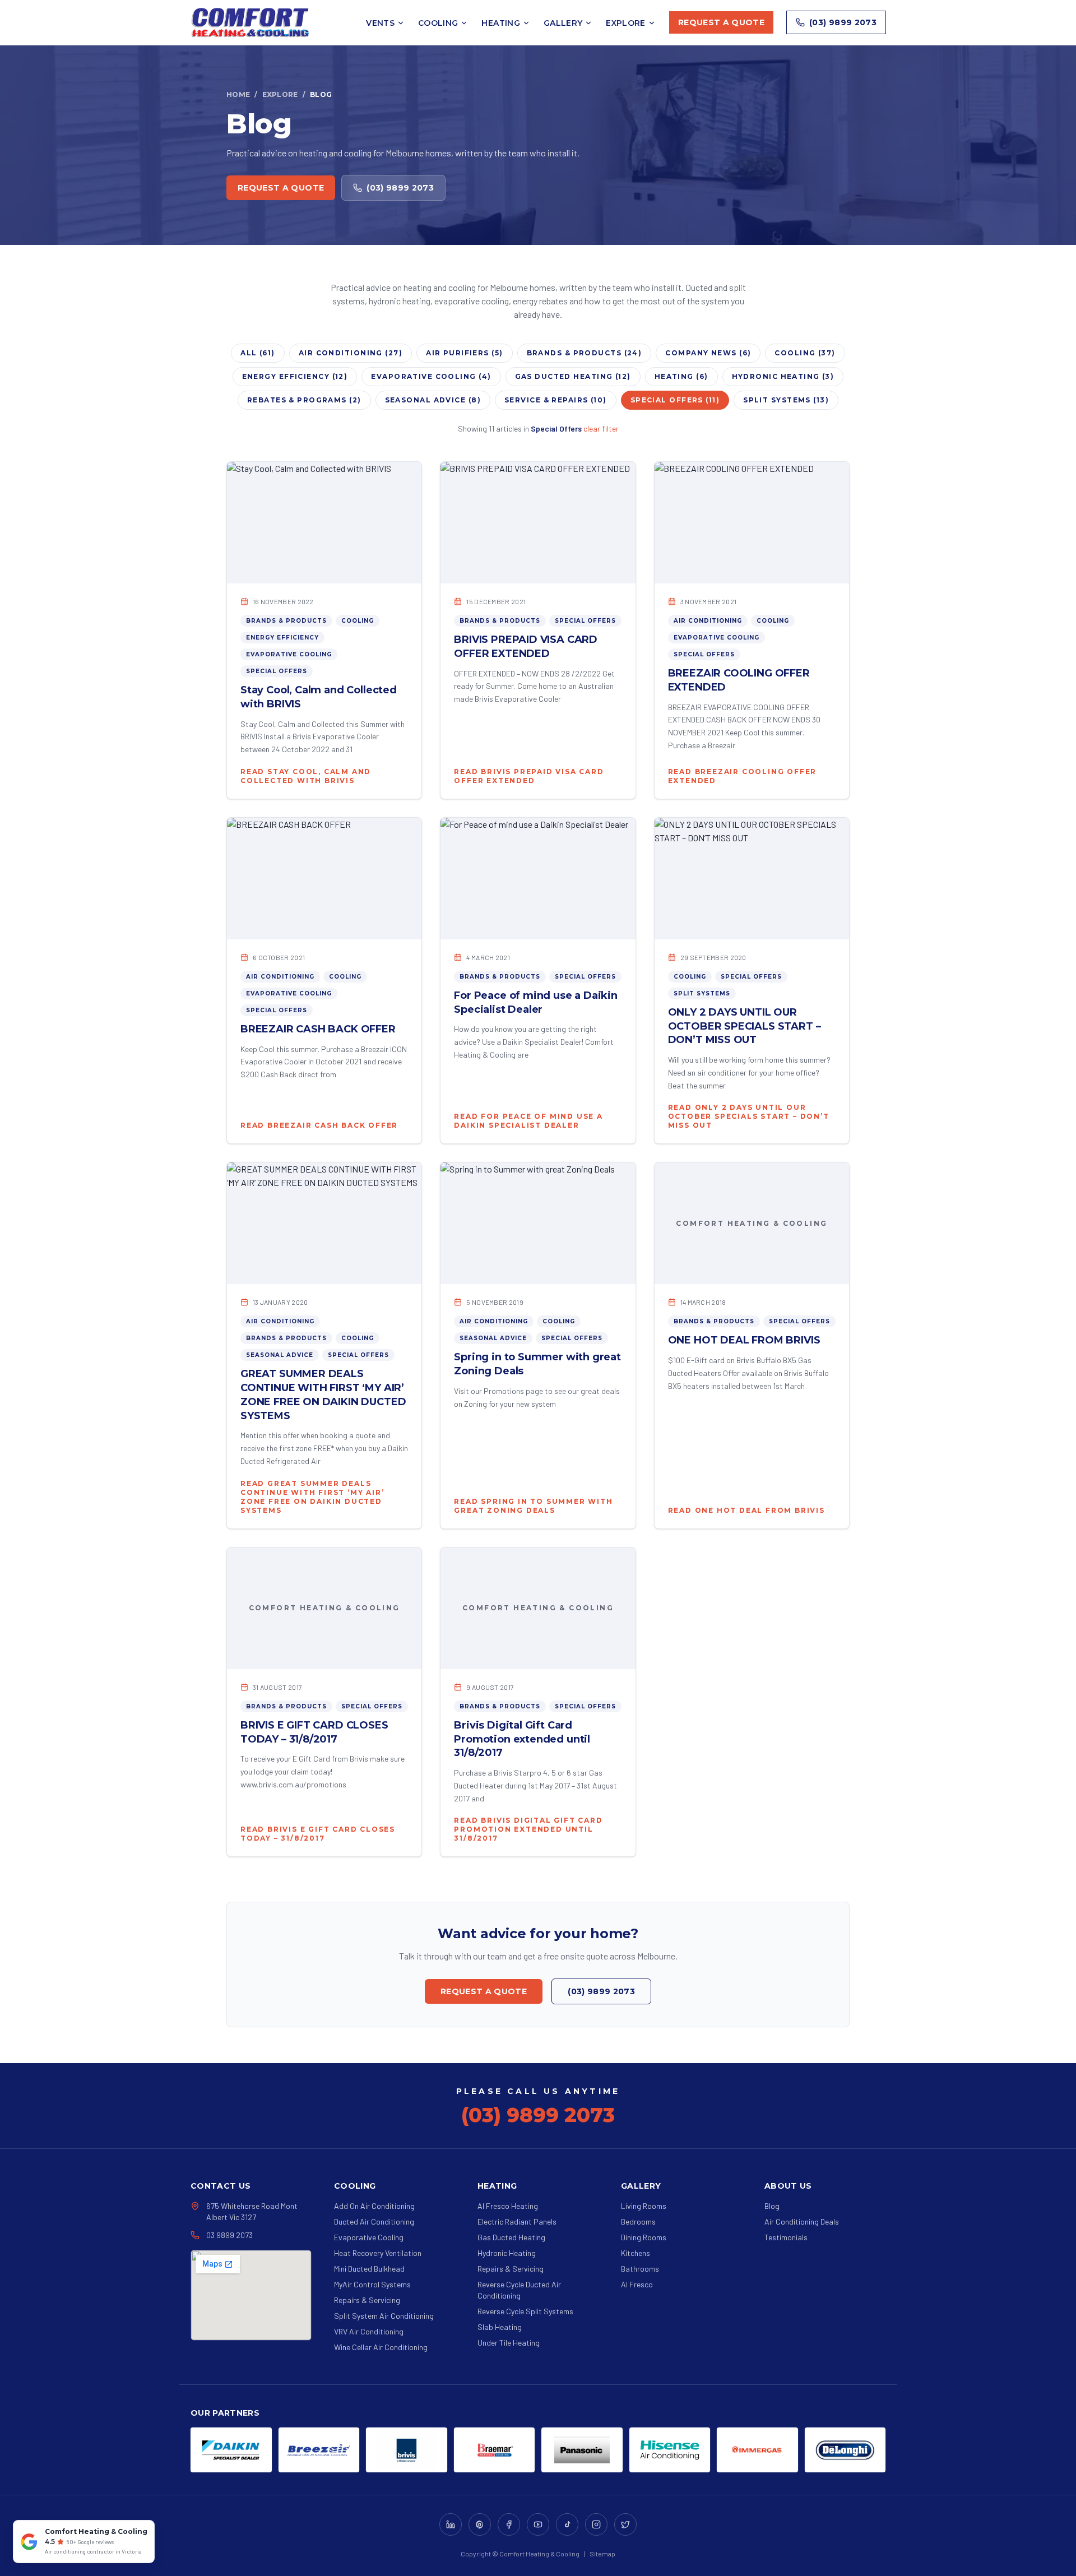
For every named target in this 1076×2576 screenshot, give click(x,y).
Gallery (563, 23)
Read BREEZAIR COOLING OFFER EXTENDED (743, 776)
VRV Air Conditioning (369, 2331)
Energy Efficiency (282, 638)
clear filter (601, 428)
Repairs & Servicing (367, 2300)
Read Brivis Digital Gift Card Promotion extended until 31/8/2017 (528, 1829)
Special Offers (277, 671)
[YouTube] (538, 2524)
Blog (772, 2206)
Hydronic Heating (507, 2253)
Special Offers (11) (675, 400)
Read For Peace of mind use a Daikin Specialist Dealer (528, 1121)
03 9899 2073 (229, 2235)
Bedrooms (638, 2221)
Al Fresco (637, 2284)
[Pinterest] (480, 2524)
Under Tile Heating (509, 2343)
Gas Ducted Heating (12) (573, 376)
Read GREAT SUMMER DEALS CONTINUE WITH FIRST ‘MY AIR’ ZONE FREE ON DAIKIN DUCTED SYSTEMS (312, 1497)
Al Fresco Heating (508, 2206)
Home (238, 94)
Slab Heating (500, 2327)
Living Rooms (644, 2206)
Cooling (438, 23)
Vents (380, 23)
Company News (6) (708, 353)
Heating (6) (681, 376)
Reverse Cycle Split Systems (525, 2311)
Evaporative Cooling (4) (431, 376)
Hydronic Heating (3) (783, 376)
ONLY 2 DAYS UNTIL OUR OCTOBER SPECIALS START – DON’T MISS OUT (745, 1026)
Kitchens (636, 2253)
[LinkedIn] (451, 2524)
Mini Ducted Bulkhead (369, 2269)
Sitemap (602, 2554)
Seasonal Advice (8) (433, 400)
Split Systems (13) (786, 400)
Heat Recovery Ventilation (378, 2253)
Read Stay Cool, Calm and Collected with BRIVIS (306, 776)
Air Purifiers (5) (465, 353)
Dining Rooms (644, 2237)
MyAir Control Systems (372, 2284)
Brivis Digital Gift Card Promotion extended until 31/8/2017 (522, 1739)
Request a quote (721, 22)
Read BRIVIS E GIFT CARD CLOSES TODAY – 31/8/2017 (318, 1834)
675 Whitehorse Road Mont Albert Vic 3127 (252, 2211)
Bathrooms (640, 2269)
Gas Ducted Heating (511, 2237)
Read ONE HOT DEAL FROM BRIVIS (746, 1510)
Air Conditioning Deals (802, 2221)
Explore (625, 23)
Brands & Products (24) (585, 353)
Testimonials (786, 2237)
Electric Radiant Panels (517, 2221)
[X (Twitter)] (625, 2524)
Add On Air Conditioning (374, 2206)
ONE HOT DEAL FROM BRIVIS (744, 1340)
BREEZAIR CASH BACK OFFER (318, 1029)
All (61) (258, 353)
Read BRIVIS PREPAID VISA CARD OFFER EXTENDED (529, 776)
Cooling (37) (805, 353)
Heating (500, 23)
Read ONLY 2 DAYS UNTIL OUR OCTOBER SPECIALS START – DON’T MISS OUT (749, 1116)
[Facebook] (509, 2524)
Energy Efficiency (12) (295, 376)
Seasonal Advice (280, 1355)
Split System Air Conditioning (384, 2316)
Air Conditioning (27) (351, 353)
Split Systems (702, 993)
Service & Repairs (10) (556, 400)
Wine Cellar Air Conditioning (381, 2347)
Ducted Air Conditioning (374, 2221)
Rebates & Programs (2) (304, 400)
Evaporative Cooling (289, 654)
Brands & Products (286, 621)
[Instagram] (596, 2524)
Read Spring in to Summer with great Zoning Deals (533, 1506)
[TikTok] (567, 2524)
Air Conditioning (708, 621)
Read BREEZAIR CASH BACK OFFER (319, 1125)
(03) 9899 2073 (843, 22)
